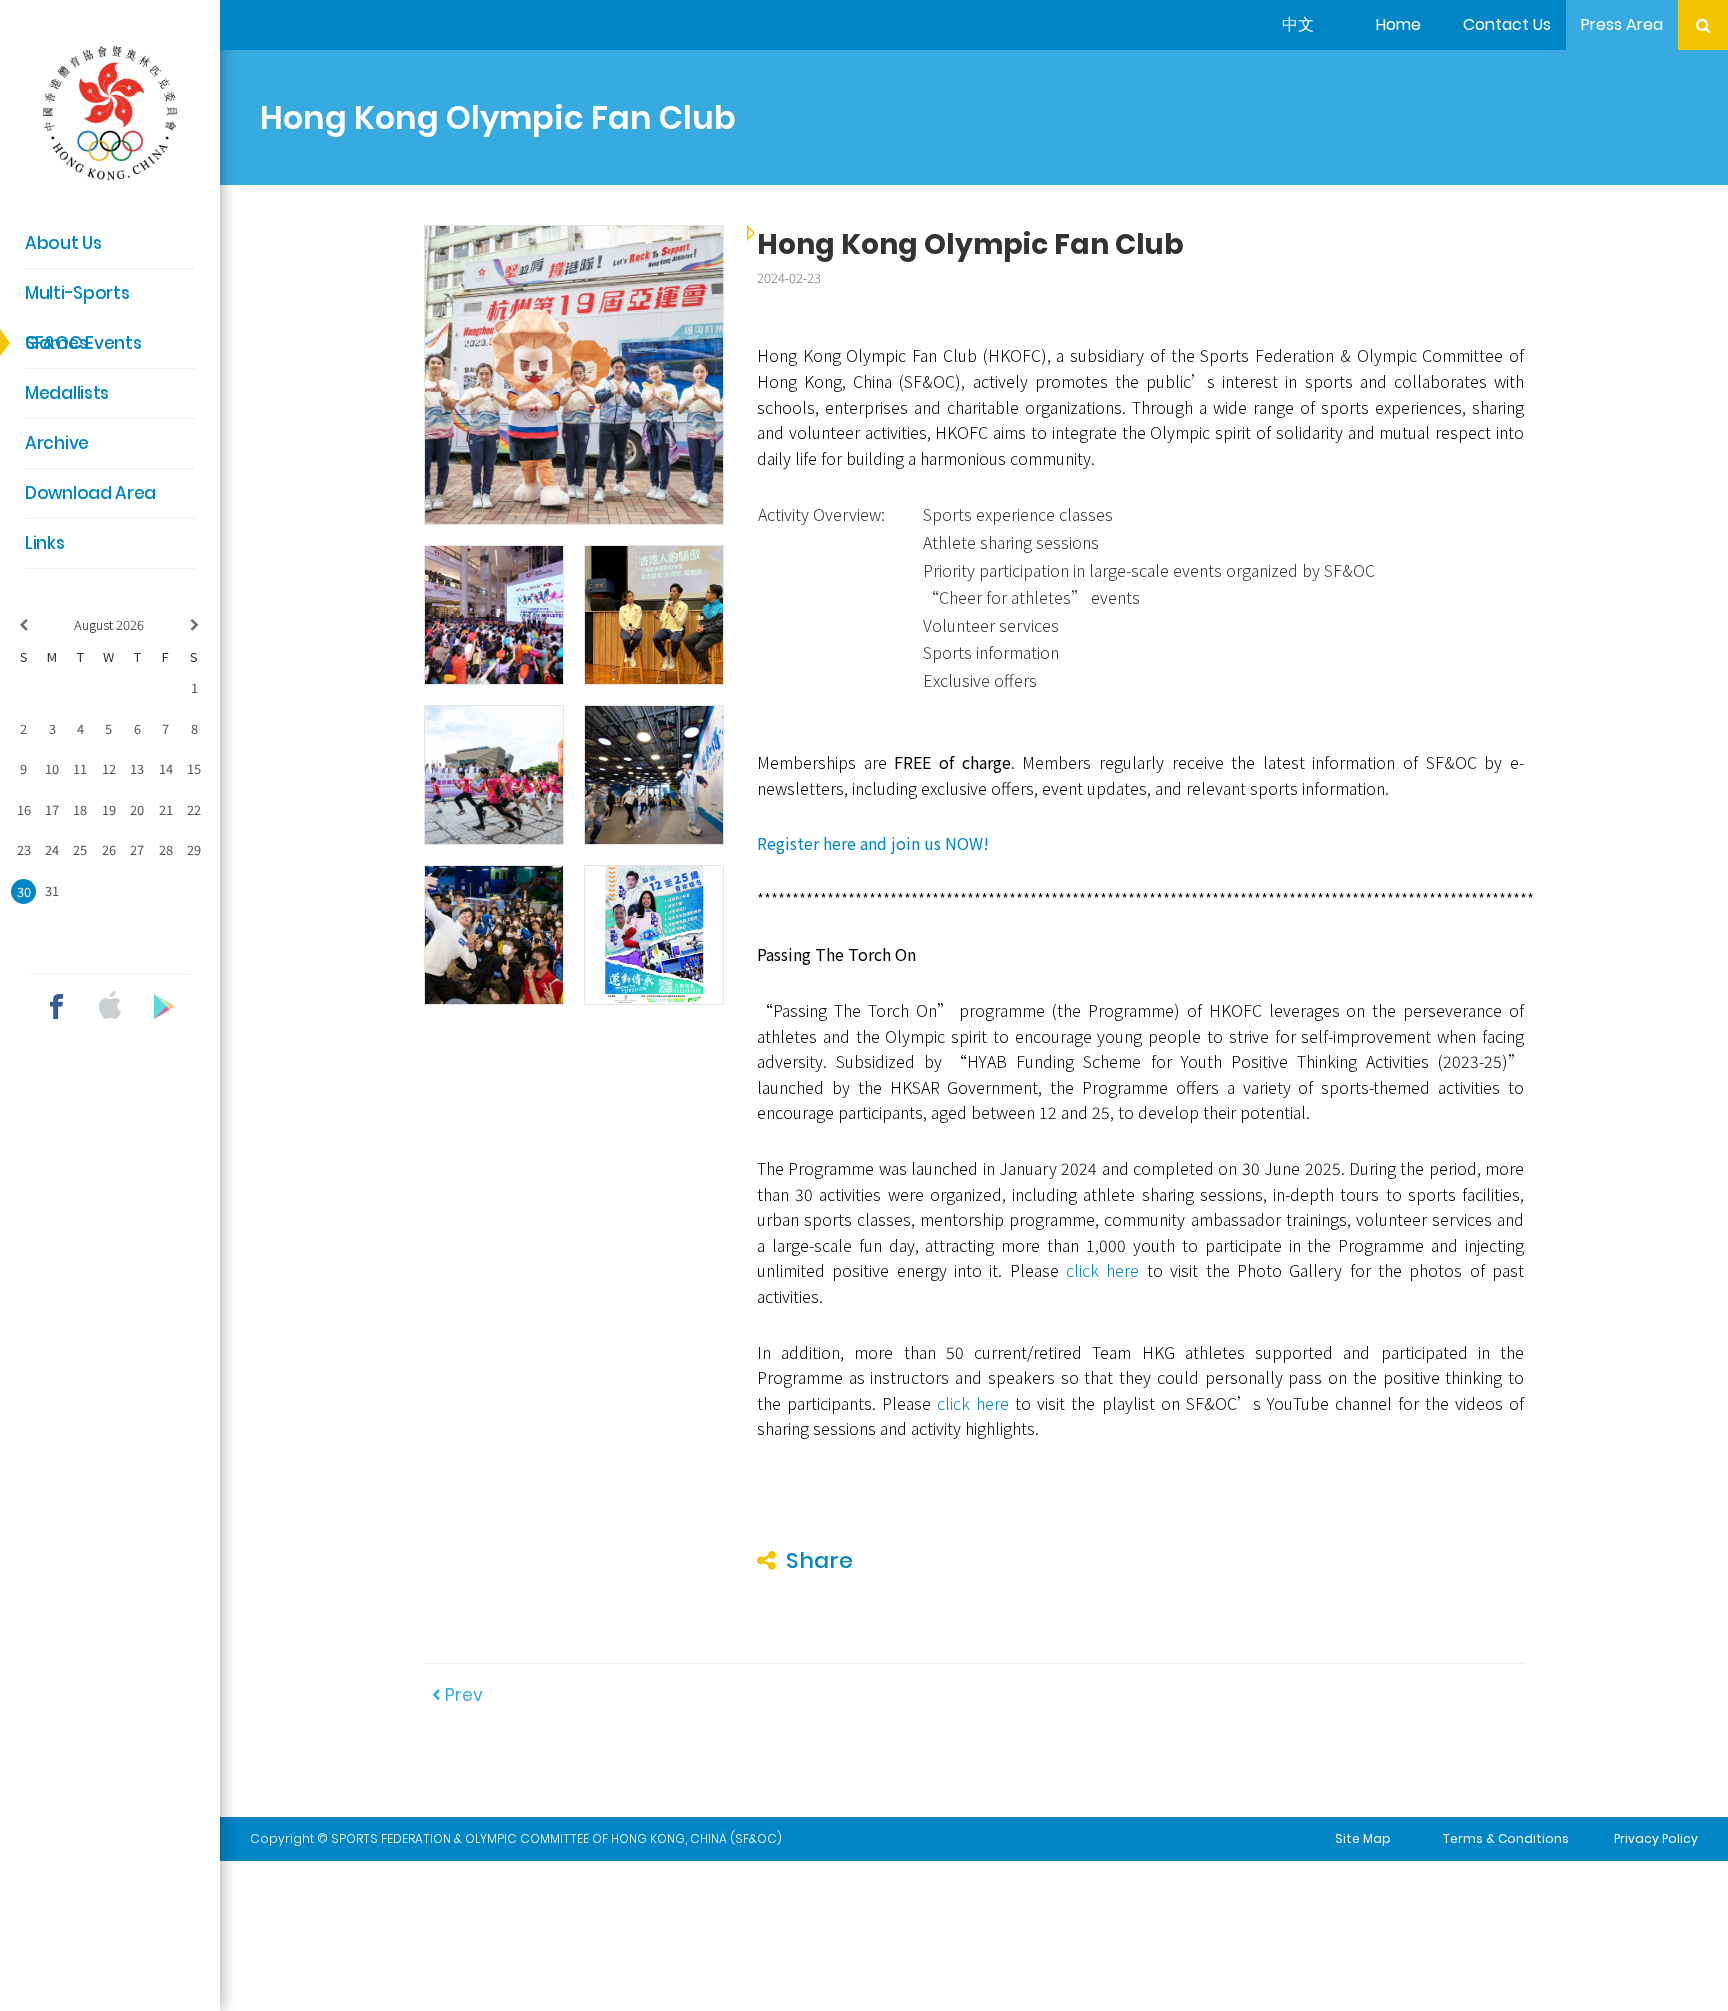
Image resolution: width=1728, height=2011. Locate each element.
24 (52, 849)
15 (194, 768)
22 (194, 809)
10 (52, 768)
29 (194, 849)
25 (80, 849)
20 (137, 809)
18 (80, 809)
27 (137, 849)
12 (109, 768)
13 (137, 768)
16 (24, 809)
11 (80, 768)
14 (166, 768)
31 (52, 890)
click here (1102, 1270)
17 (52, 809)
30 (24, 891)
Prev (462, 1695)
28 (166, 849)
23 (24, 849)
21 (166, 809)
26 (109, 849)
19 (109, 809)
